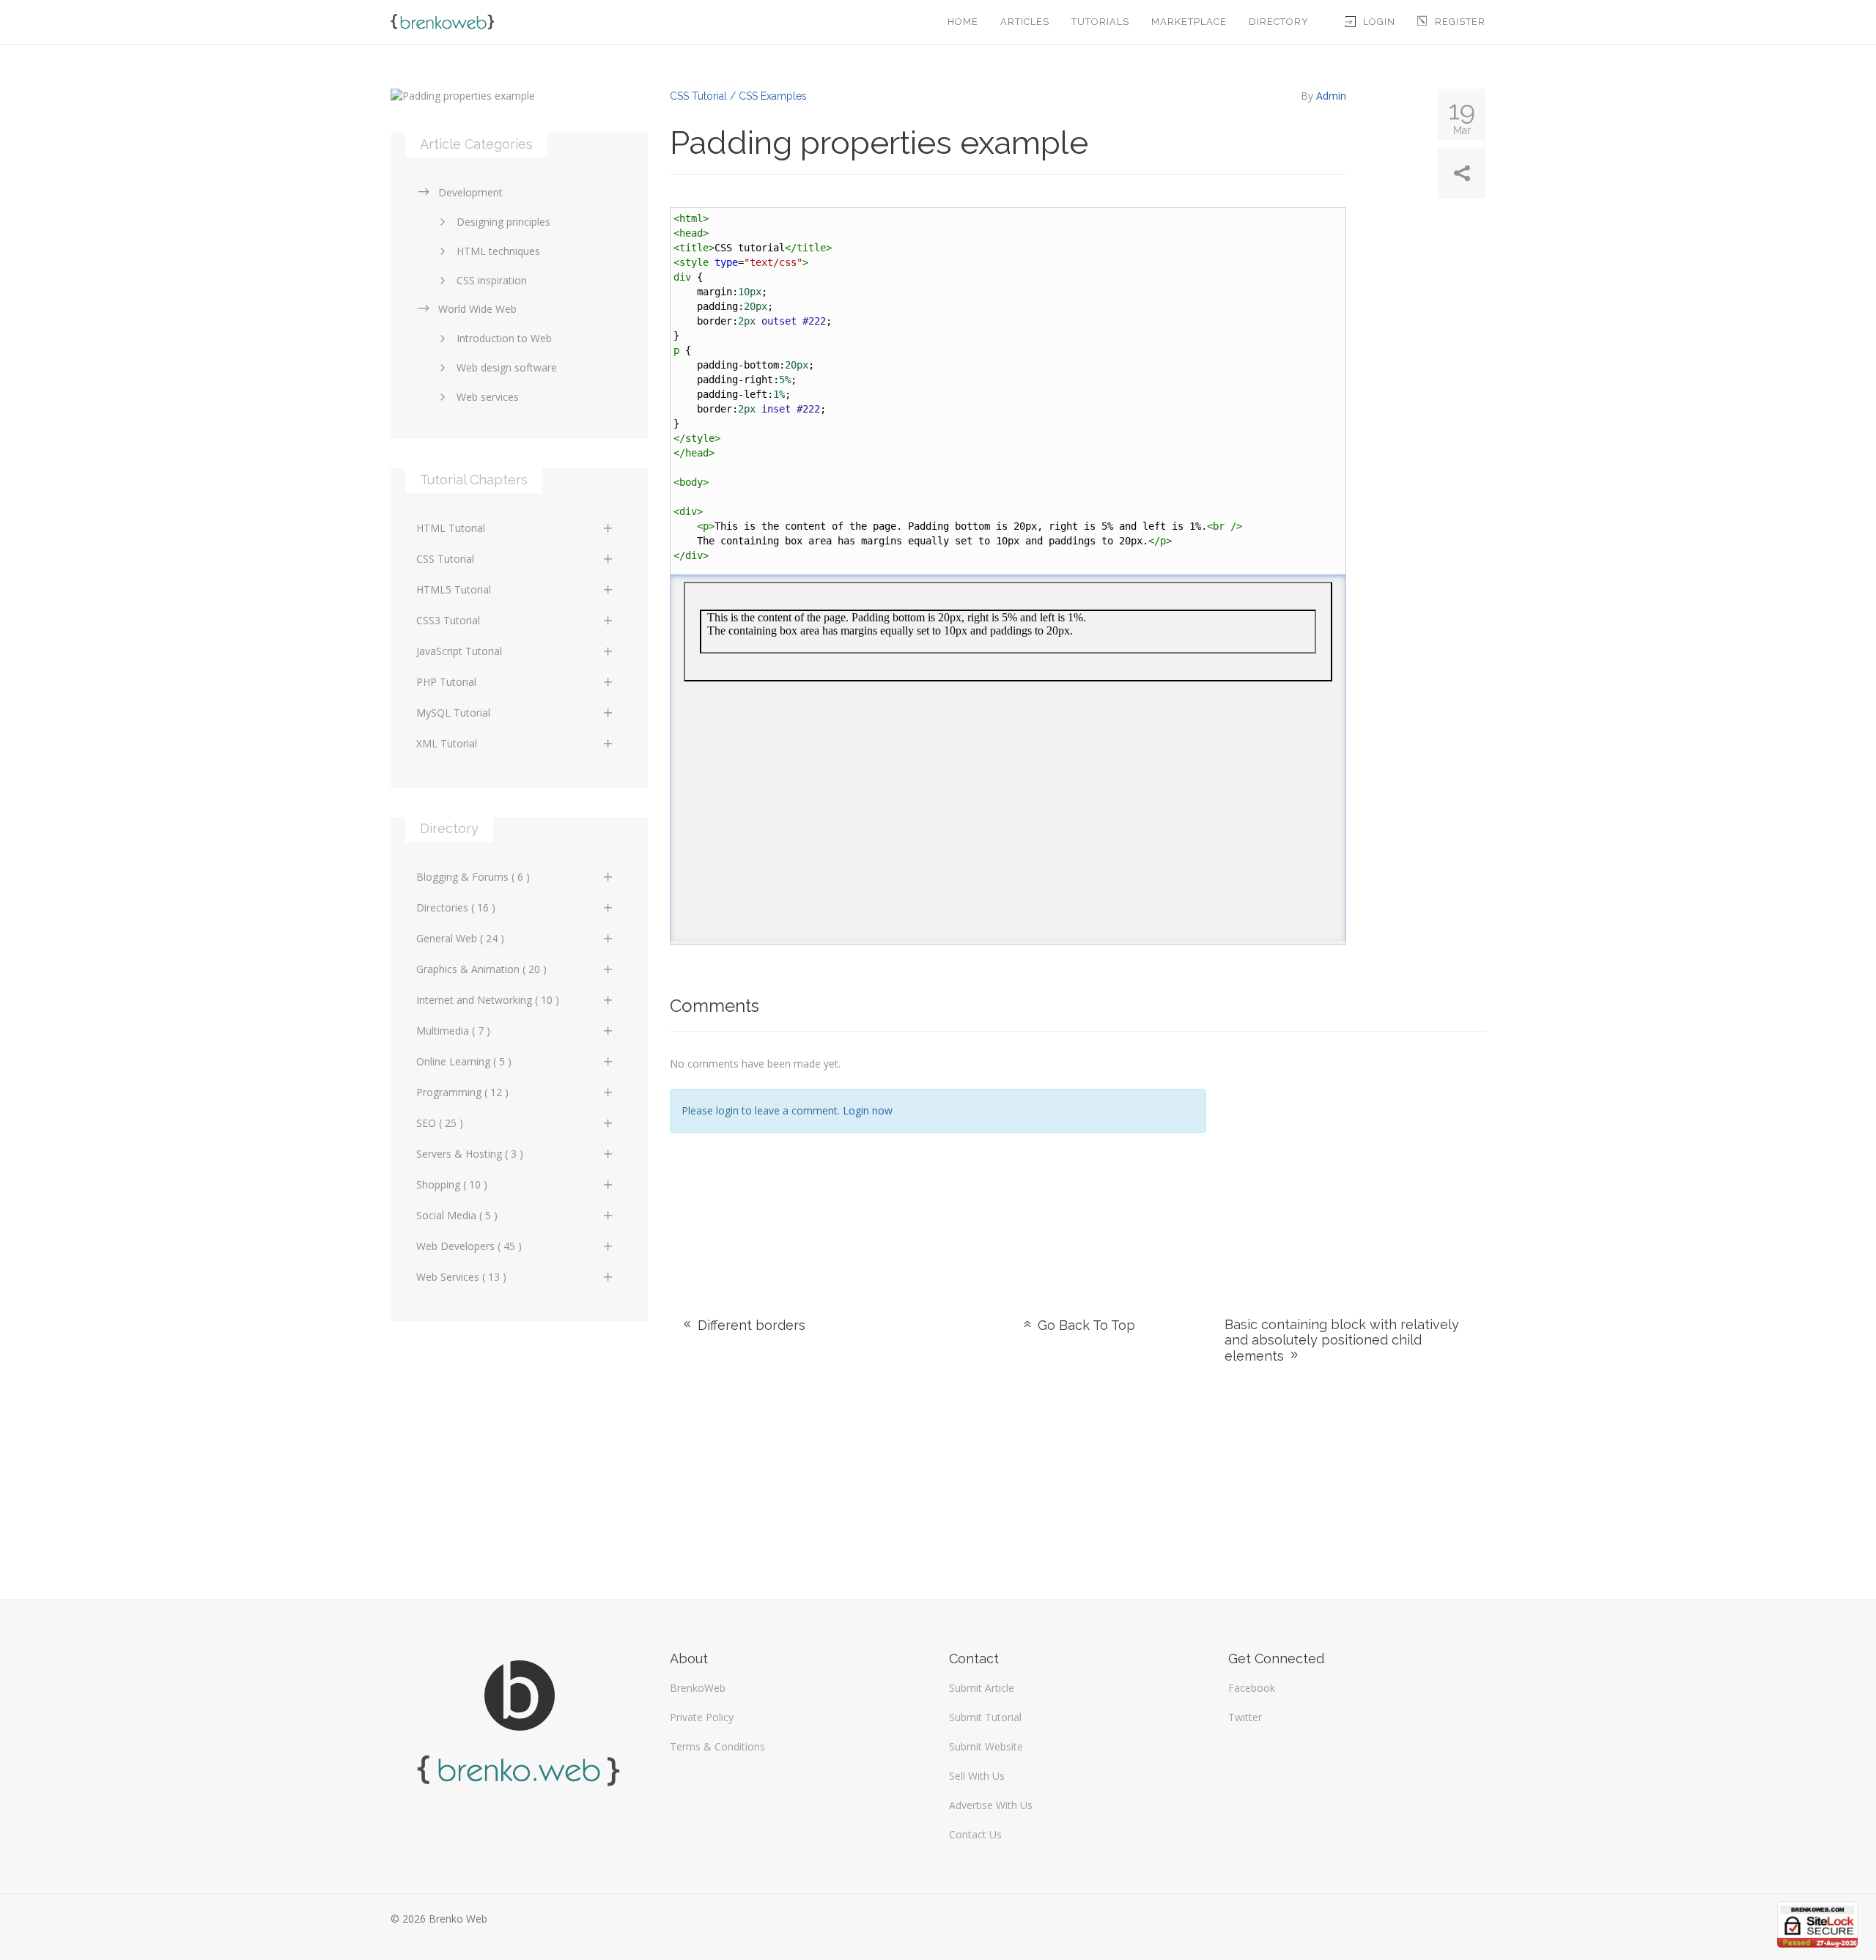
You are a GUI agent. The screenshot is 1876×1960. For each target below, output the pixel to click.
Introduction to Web (504, 338)
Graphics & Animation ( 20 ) (481, 969)
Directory (1279, 22)
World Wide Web (477, 309)
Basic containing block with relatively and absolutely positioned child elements (1342, 1340)
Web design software (507, 367)
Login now (868, 1110)
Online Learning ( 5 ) (464, 1061)
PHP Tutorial (446, 682)
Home (963, 22)
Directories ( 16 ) (456, 907)
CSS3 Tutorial (448, 620)
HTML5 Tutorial (454, 589)
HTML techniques (498, 251)
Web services (488, 397)
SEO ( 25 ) (440, 1123)
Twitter (1245, 1717)
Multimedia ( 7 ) (453, 1031)
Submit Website (986, 1746)
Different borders (750, 1325)
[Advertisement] (1357, 1156)
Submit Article (982, 1688)
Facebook (1252, 1688)
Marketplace (1189, 22)
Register (1460, 22)
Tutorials (1100, 22)
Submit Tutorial (985, 1717)
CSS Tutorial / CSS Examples (738, 96)
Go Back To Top (1085, 1325)
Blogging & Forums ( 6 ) (473, 877)
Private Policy (702, 1717)
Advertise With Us (991, 1805)
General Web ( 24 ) (460, 938)
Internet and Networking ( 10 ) (488, 1000)
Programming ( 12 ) (462, 1092)
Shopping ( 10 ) (452, 1184)
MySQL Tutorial (453, 713)
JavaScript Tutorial (459, 651)
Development (470, 192)
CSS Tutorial (445, 559)
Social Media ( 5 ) (457, 1215)
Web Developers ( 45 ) (469, 1246)
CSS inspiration (492, 280)
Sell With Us (977, 1776)
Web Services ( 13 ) (461, 1277)
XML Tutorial (447, 743)
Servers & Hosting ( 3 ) (470, 1154)
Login (1379, 22)
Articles (1025, 22)
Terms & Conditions (717, 1746)
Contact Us (975, 1834)
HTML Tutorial (451, 528)
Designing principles (503, 222)
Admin (1331, 96)
